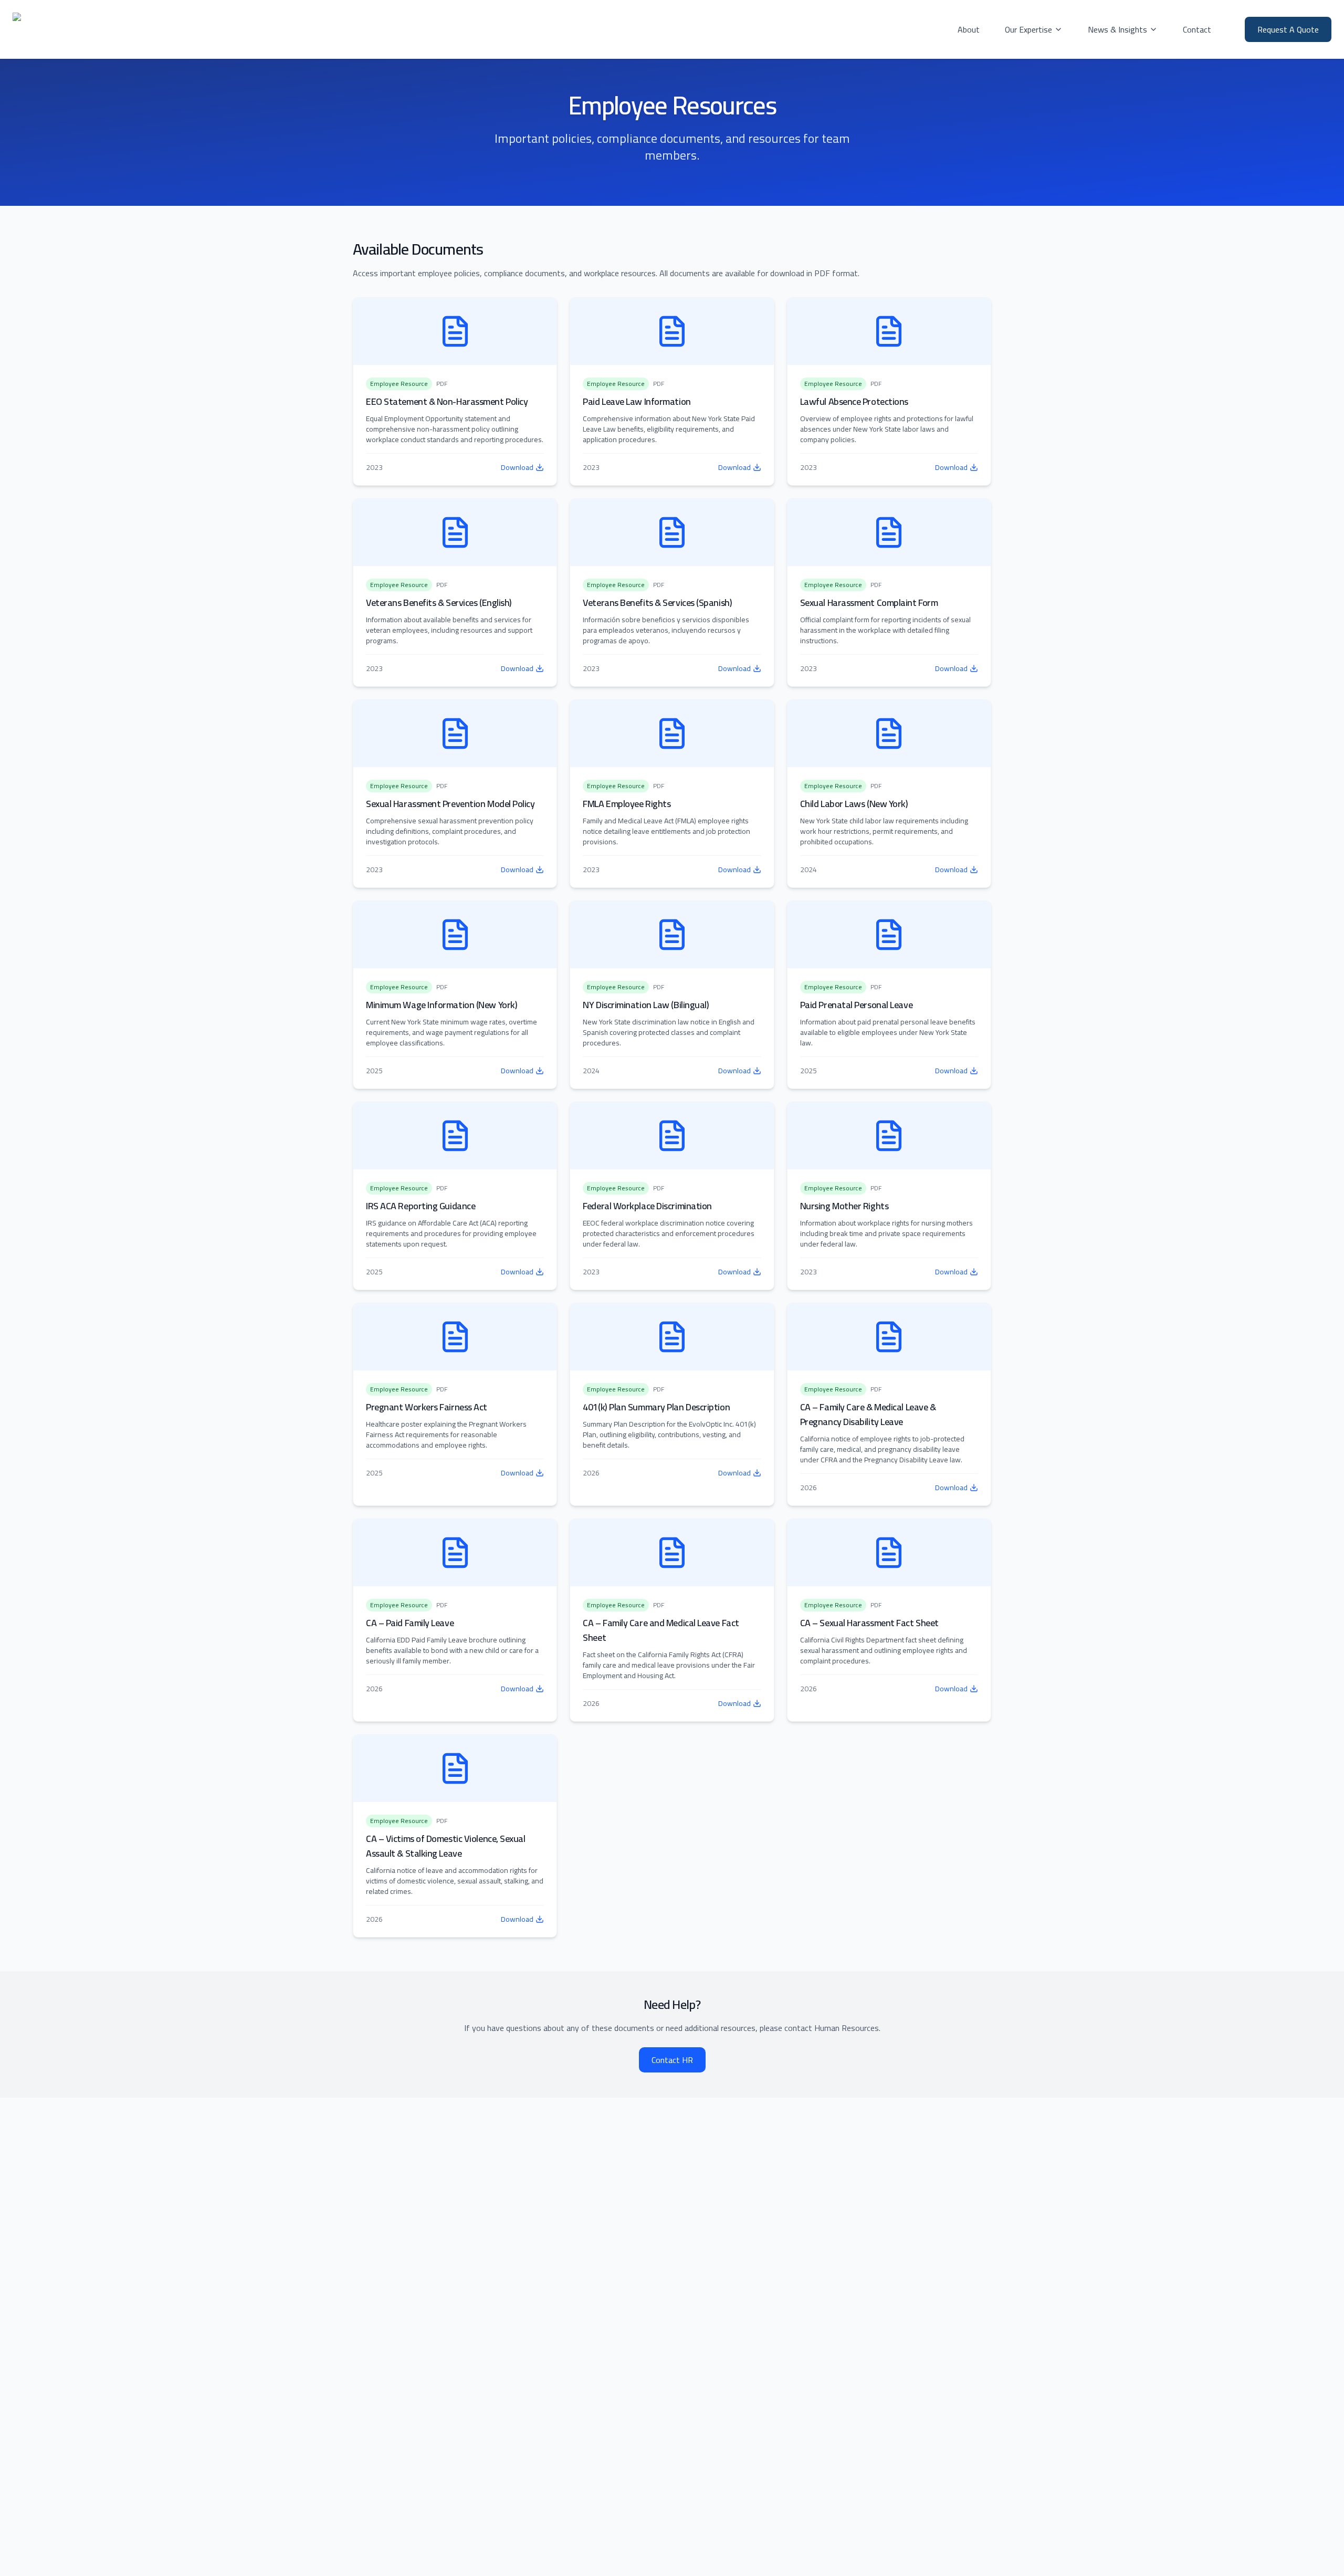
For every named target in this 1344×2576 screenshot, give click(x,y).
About (969, 29)
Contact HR (672, 2060)
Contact (1197, 29)
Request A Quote (1288, 29)
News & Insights (1117, 29)
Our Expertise (1028, 29)
